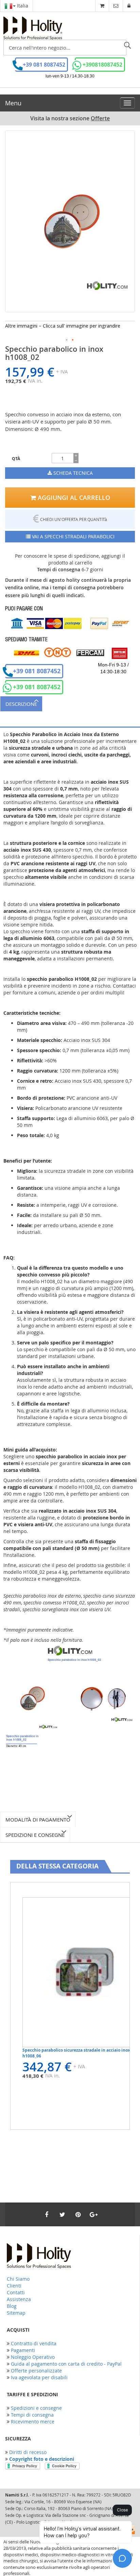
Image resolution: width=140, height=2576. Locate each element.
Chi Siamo (18, 2279)
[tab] (70, 704)
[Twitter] (62, 2214)
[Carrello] (102, 6)
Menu (13, 103)
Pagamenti (23, 2350)
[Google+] (93, 2214)
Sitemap (16, 2313)
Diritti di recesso (28, 2452)
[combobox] (65, 48)
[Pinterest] (78, 2214)
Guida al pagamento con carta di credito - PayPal (66, 2364)
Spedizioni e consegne (35, 1835)
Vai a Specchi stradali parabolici (73, 536)
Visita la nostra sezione (70, 118)
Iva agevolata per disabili (39, 2377)
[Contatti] (116, 6)
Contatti (16, 2292)
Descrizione (21, 704)
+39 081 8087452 (44, 65)
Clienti (14, 2286)
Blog (12, 2306)
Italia (22, 6)
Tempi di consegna (32, 2415)
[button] (67, 340)
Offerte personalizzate (36, 2371)
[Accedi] (129, 6)
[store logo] (33, 28)
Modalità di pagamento (38, 1820)
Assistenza (19, 2299)
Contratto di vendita (34, 2343)
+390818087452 (102, 65)
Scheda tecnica (72, 473)
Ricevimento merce (33, 2422)
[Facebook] (47, 2214)
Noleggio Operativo (33, 2357)
